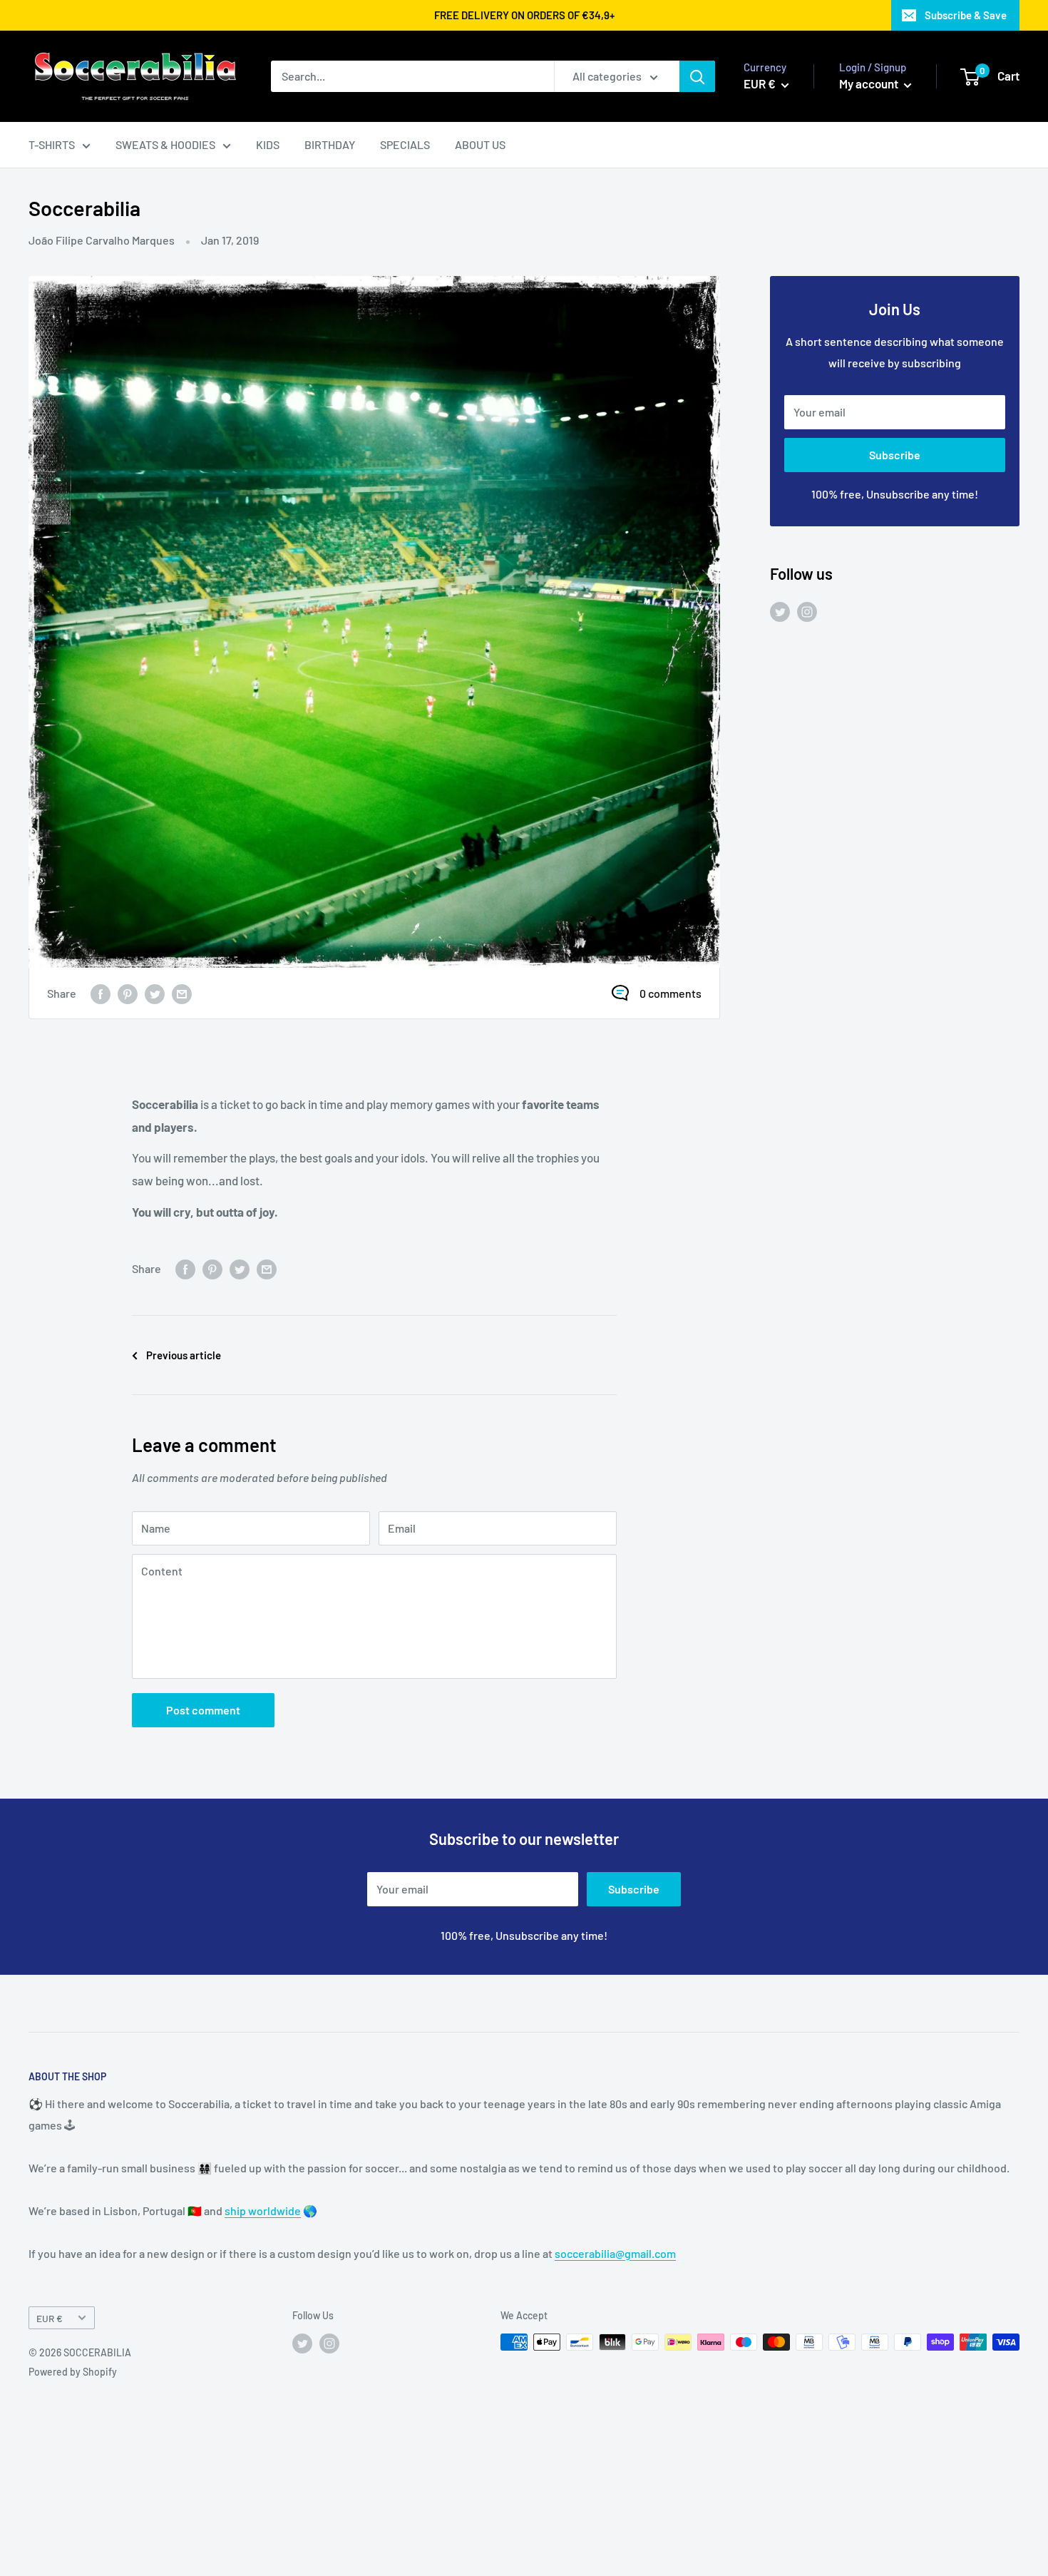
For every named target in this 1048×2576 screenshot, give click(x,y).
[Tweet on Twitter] (155, 993)
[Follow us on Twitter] (780, 611)
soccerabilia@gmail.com (615, 2253)
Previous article (184, 1355)
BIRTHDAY (330, 144)
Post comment (203, 1710)
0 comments (671, 993)
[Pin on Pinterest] (128, 993)
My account (870, 83)
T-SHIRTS (52, 144)
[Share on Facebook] (101, 993)
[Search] (697, 76)
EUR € (50, 2318)
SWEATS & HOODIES (165, 144)
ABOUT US (480, 144)
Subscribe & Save (966, 15)
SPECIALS (405, 144)
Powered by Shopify (73, 2372)
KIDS (268, 144)
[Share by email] (182, 993)
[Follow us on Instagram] (807, 611)
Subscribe (895, 455)
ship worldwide (263, 2210)
